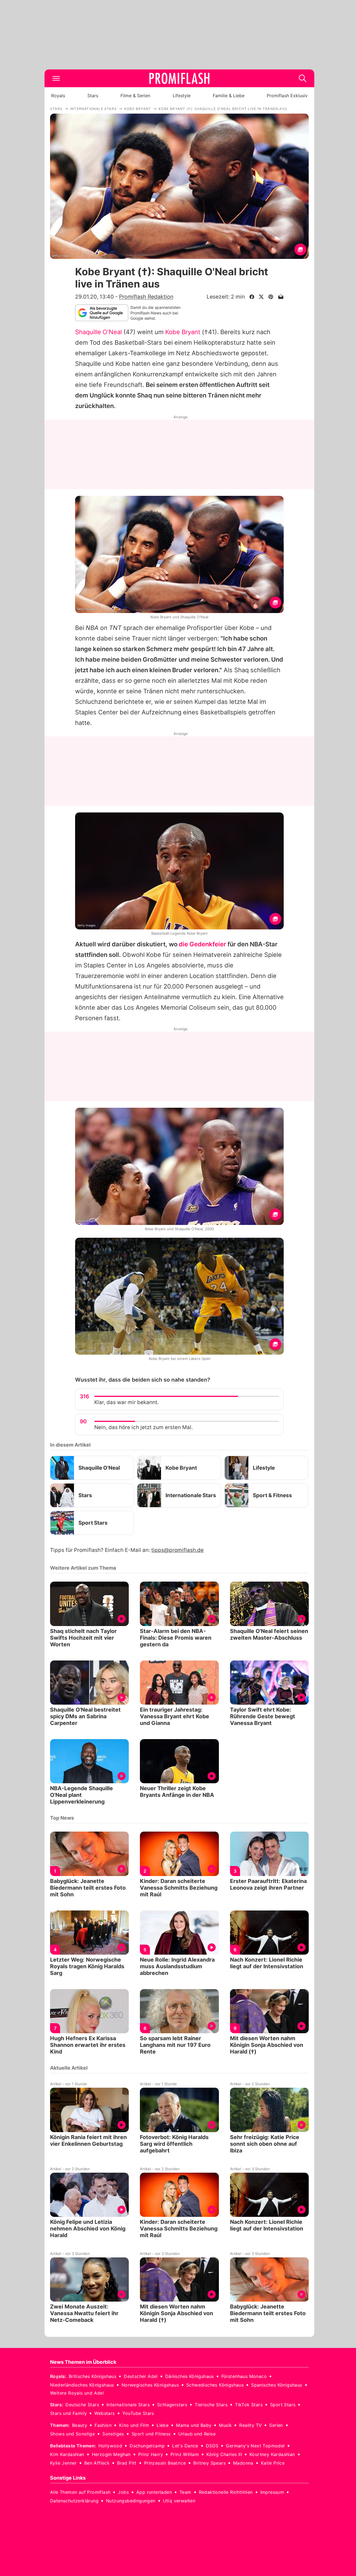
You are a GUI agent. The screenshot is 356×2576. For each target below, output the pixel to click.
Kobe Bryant (183, 332)
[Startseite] (179, 78)
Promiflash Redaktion (146, 297)
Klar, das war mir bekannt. (127, 1402)
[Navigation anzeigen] (56, 78)
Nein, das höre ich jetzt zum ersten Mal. (144, 1427)
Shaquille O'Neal (98, 332)
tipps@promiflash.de (177, 1550)
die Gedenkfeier (202, 944)
